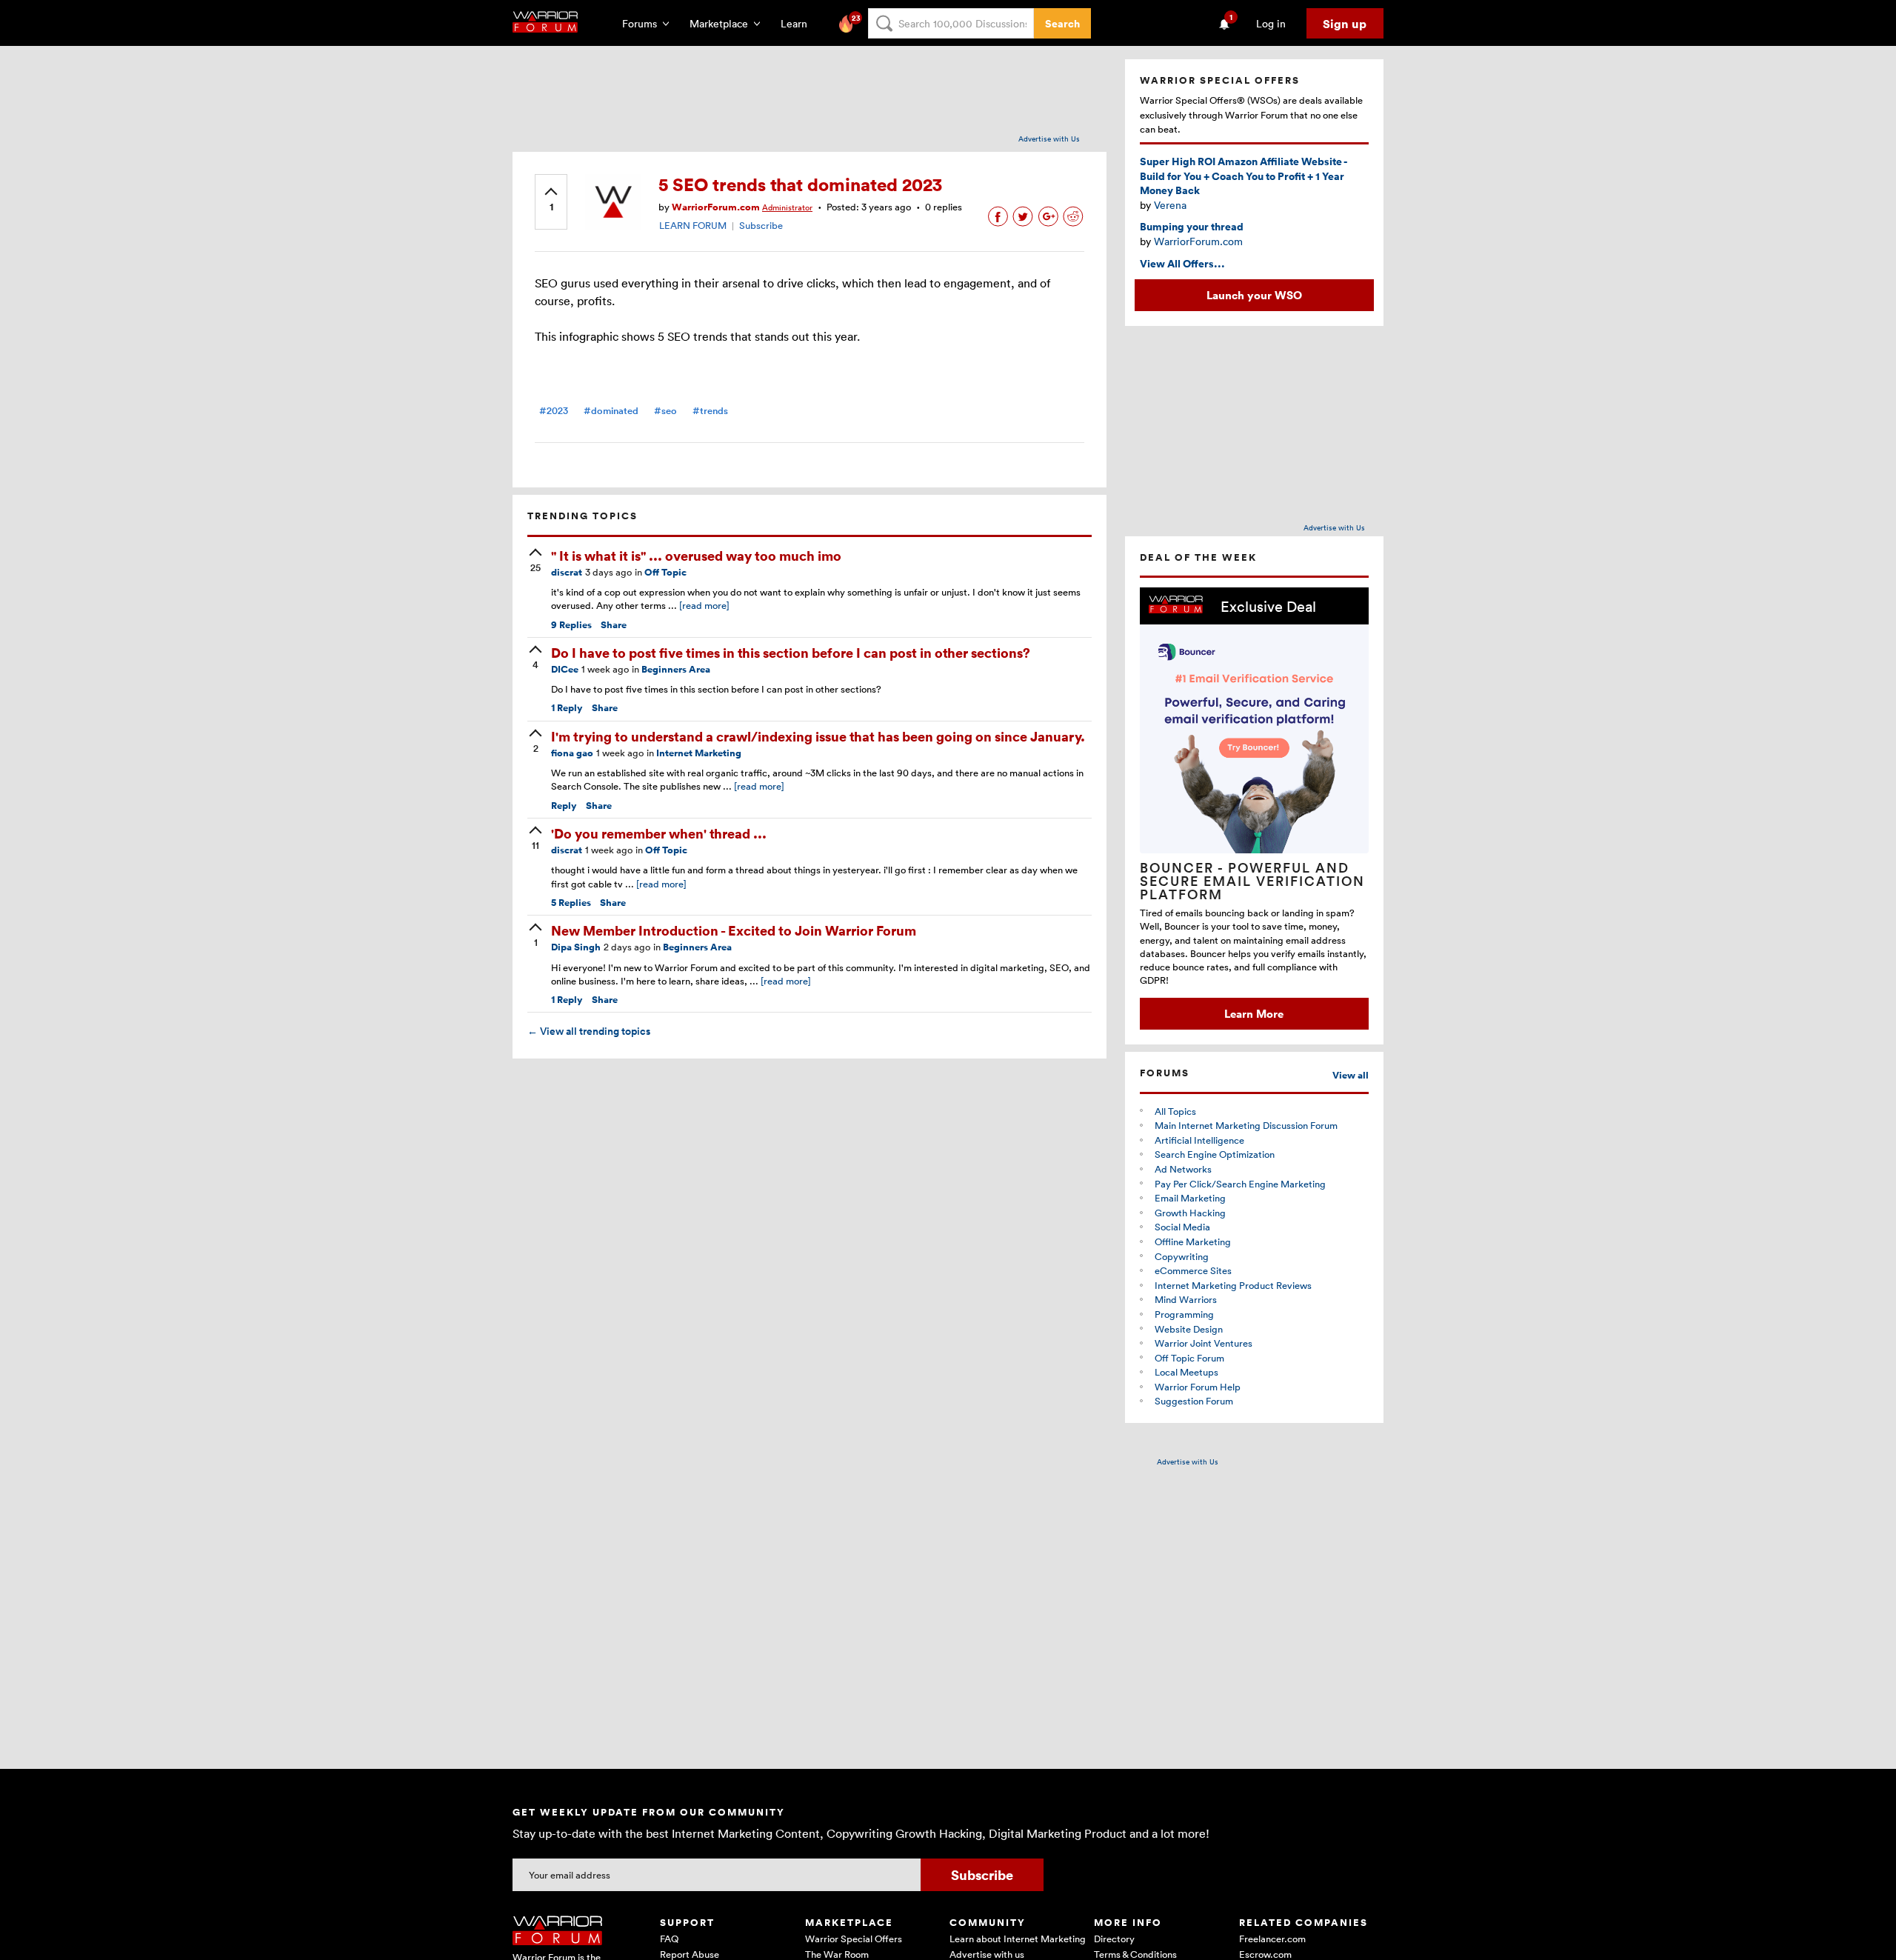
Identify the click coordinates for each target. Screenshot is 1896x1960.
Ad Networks (1183, 1169)
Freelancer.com (1272, 1939)
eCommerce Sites (1193, 1270)
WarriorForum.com (1198, 241)
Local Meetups (1186, 1372)
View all (1351, 1075)
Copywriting (1182, 1256)
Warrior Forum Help (1198, 1387)
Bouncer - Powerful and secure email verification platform (1252, 881)
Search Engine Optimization (1215, 1154)
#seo (665, 411)
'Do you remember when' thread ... (659, 833)
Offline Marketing (1193, 1241)
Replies (571, 625)
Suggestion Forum (1194, 1401)
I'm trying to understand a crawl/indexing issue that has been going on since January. (818, 736)
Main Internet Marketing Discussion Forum (1246, 1125)
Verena (1170, 205)
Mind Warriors (1186, 1299)
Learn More (1254, 1013)
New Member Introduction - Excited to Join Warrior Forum (734, 930)
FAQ (669, 1939)
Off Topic (665, 572)
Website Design (1189, 1329)
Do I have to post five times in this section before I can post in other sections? (791, 652)
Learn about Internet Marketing (1018, 1939)
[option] (1254, 809)
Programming (1184, 1314)
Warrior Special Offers (854, 1939)
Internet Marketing (699, 753)
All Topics (1175, 1111)
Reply (567, 708)
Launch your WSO (1254, 295)
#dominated (611, 411)
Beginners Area (676, 669)
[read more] (704, 605)
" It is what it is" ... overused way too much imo (696, 555)
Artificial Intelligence (1199, 1140)
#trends (710, 411)
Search (1062, 23)
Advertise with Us (1049, 139)
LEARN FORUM (693, 225)
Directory (1114, 1939)
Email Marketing (1190, 1198)
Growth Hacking (1190, 1213)
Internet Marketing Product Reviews (1233, 1285)
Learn (798, 23)
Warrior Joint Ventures (1204, 1343)
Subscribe (761, 225)
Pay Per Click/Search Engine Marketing (1240, 1184)
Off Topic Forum (1189, 1358)
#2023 (554, 411)
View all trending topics (589, 1031)
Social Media (1182, 1227)
